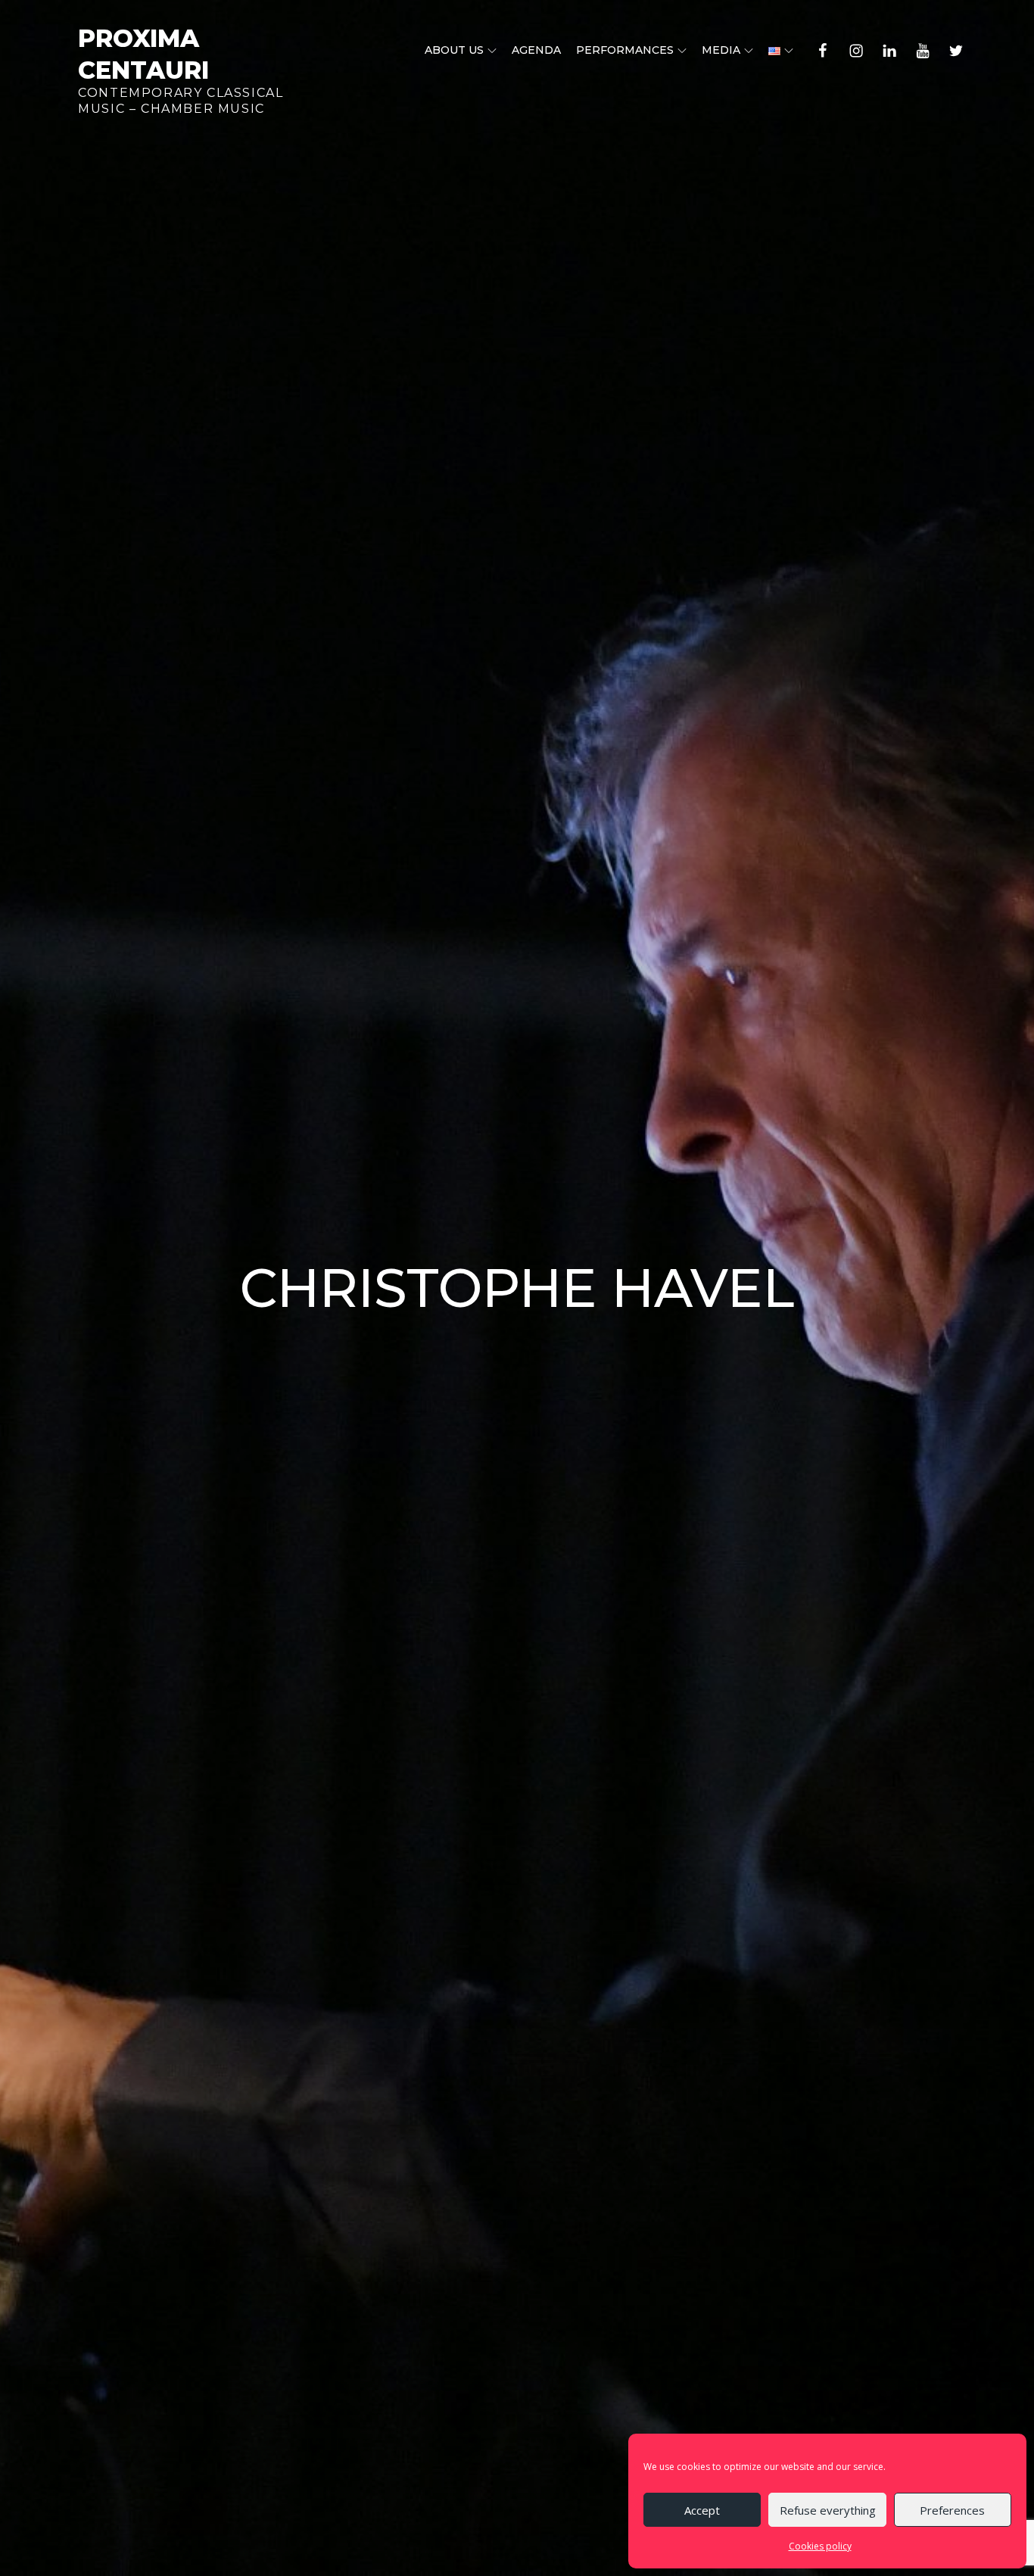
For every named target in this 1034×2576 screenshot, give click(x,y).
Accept (702, 2510)
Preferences (952, 2510)
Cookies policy (820, 2546)
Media (721, 50)
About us (454, 50)
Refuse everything (828, 2510)
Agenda (536, 50)
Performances (625, 50)
